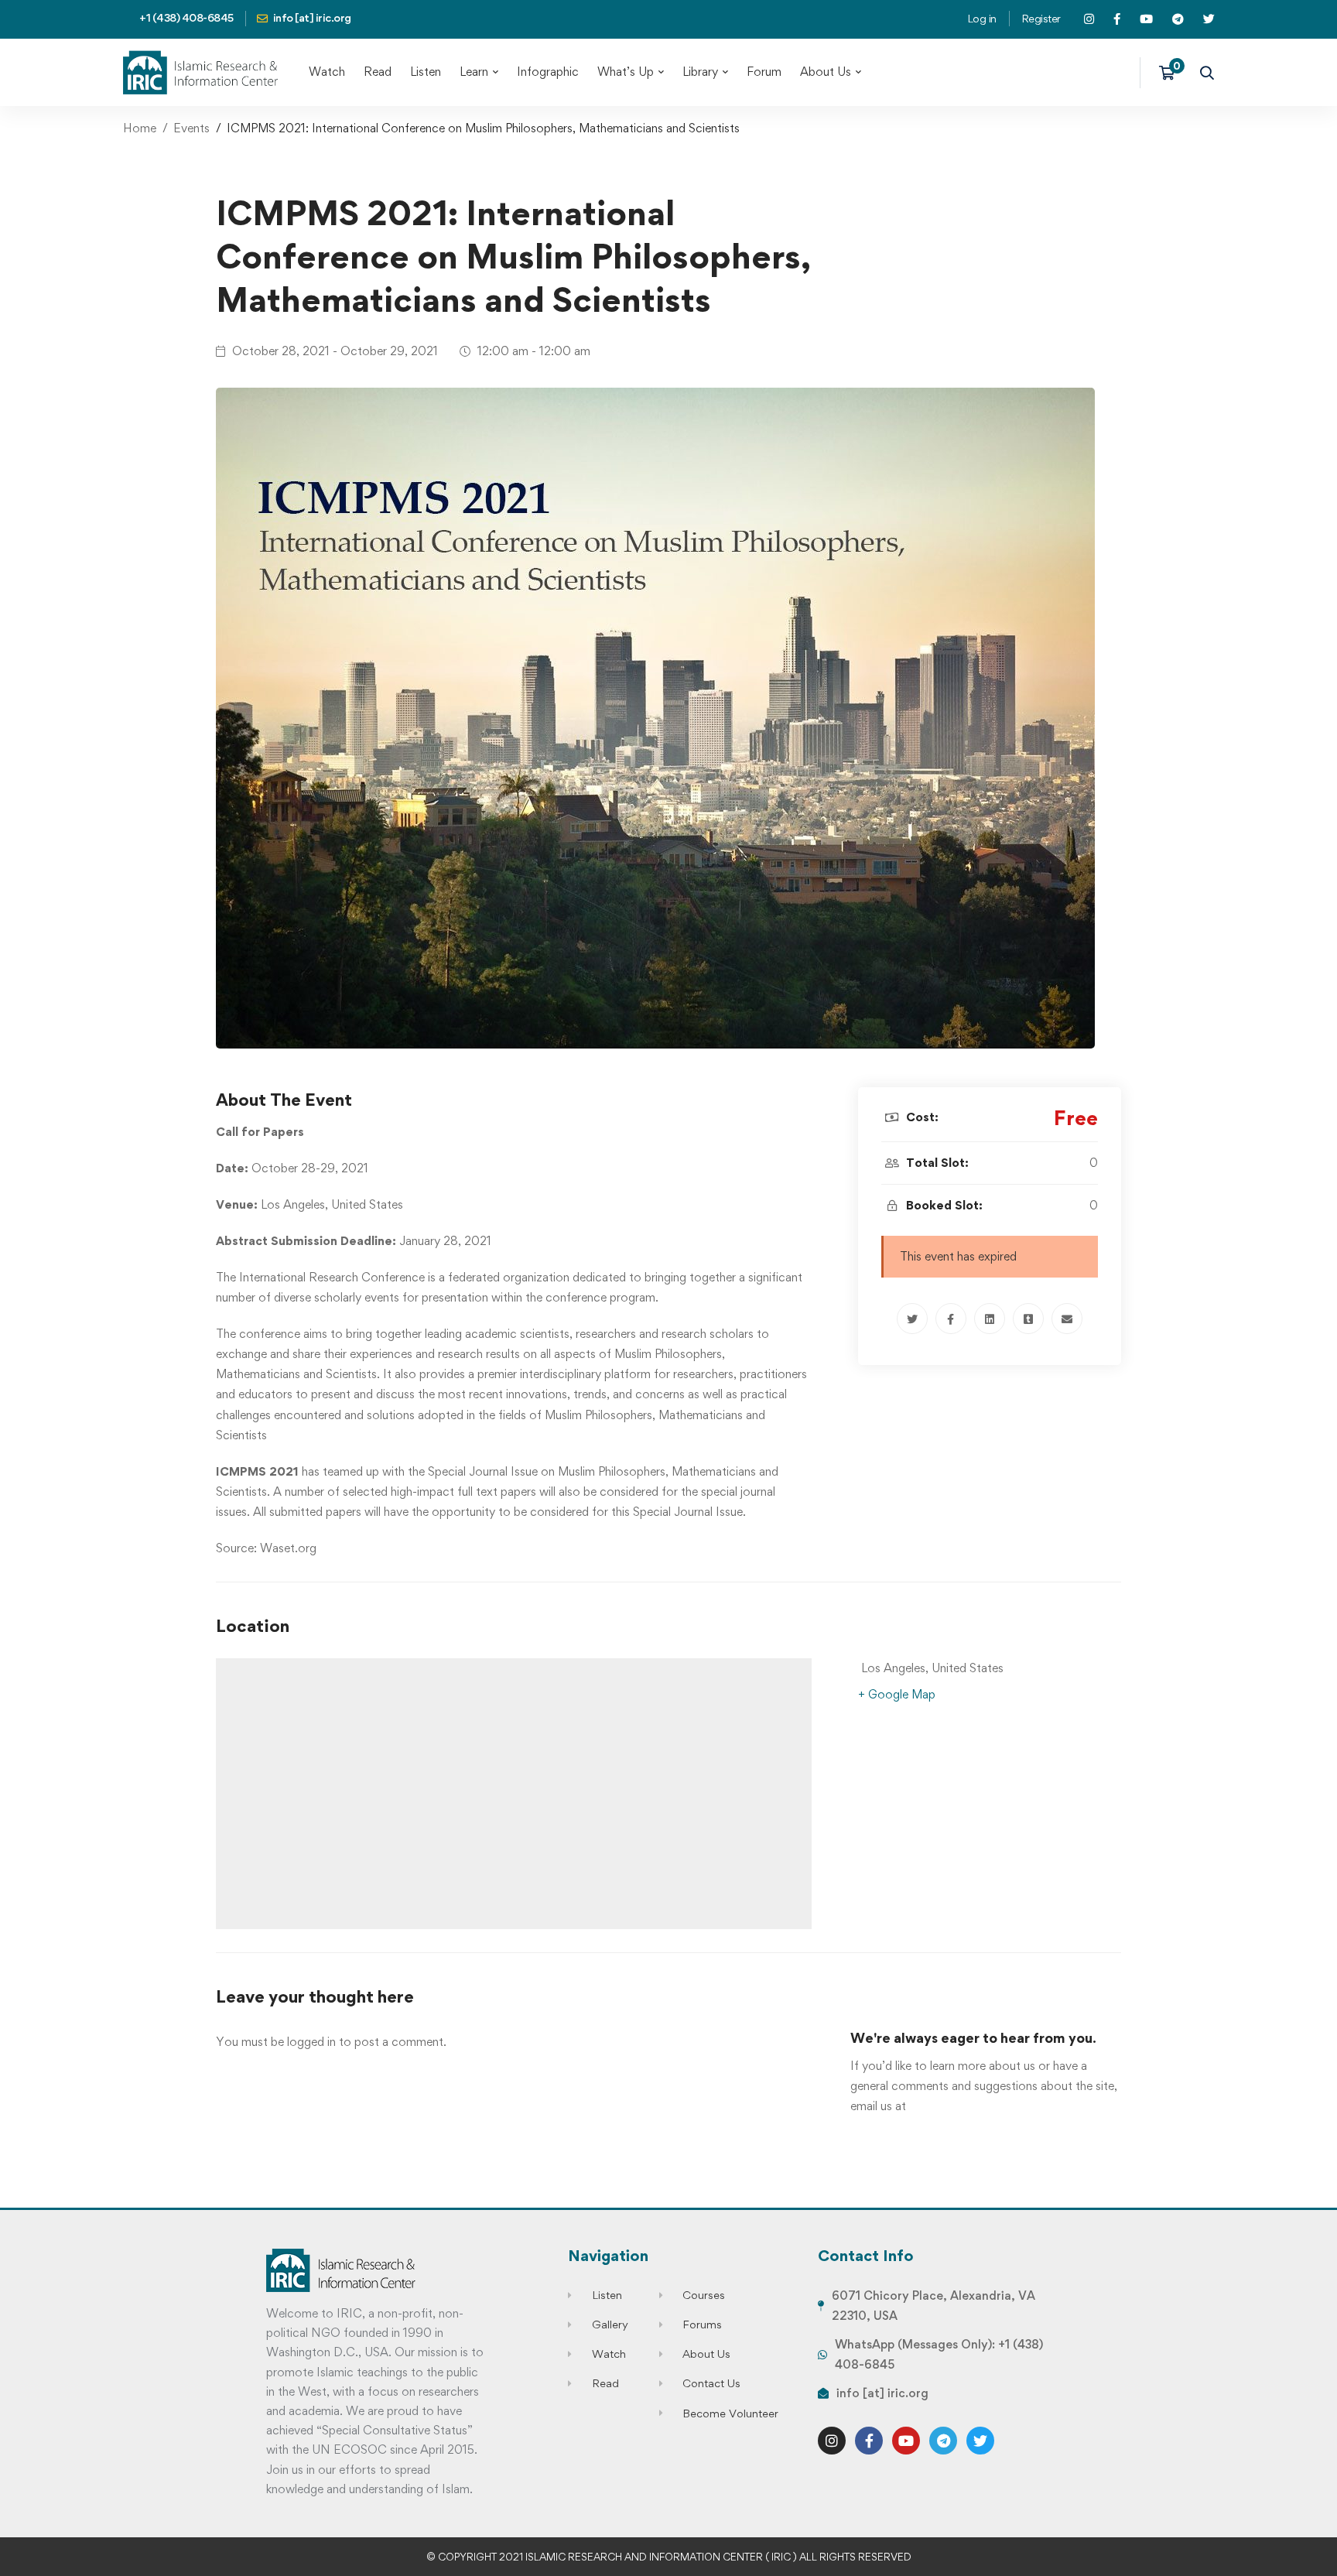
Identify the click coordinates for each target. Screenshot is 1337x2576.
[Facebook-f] (869, 2441)
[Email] (1067, 1319)
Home (140, 128)
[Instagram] (832, 2441)
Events (191, 128)
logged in (311, 2042)
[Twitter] (912, 1319)
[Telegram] (943, 2441)
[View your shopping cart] (1172, 73)
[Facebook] (951, 1319)
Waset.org (288, 1548)
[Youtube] (906, 2441)
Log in (982, 18)
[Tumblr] (1028, 1319)
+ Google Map (897, 1694)
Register (1041, 18)
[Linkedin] (990, 1319)
